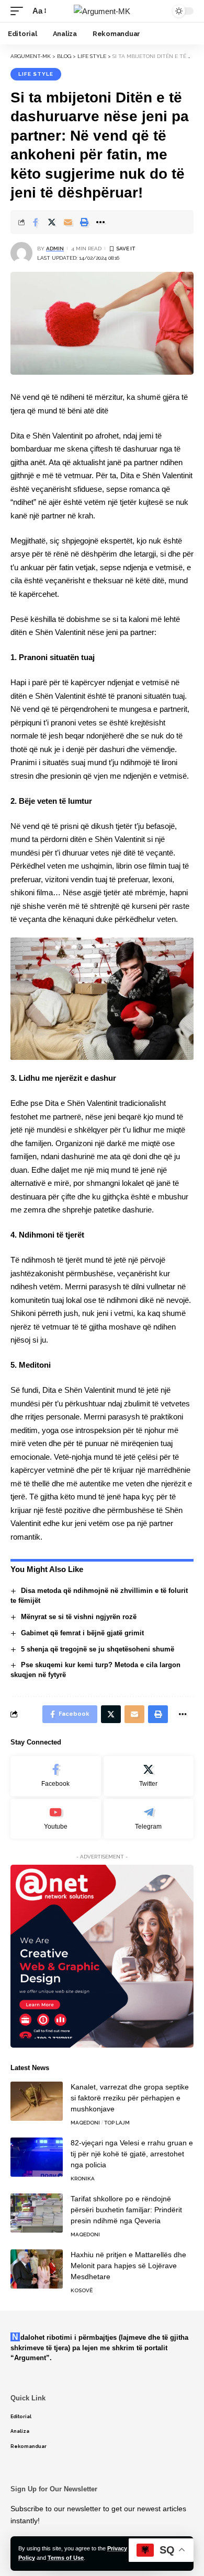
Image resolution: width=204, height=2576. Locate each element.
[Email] (68, 222)
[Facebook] (56, 1776)
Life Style (36, 74)
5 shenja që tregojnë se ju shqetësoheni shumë (98, 1649)
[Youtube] (56, 1819)
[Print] (84, 222)
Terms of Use (66, 2558)
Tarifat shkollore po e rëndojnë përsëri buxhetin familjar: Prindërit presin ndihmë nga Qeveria (126, 2210)
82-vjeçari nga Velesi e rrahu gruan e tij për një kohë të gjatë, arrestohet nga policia (132, 2154)
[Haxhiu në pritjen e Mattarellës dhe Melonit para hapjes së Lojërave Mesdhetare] (37, 2269)
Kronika (83, 2179)
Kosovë (82, 2290)
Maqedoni (85, 2123)
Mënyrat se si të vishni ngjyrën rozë (79, 1617)
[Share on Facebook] (36, 222)
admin (55, 249)
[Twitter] (149, 1776)
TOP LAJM (117, 2123)
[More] (100, 222)
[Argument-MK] (102, 11)
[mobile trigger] (19, 11)
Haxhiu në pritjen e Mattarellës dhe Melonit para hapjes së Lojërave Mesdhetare (128, 2266)
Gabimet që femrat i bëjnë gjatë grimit (82, 1633)
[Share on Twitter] (52, 222)
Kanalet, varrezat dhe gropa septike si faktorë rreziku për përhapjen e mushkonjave (130, 2098)
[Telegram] (149, 1819)
